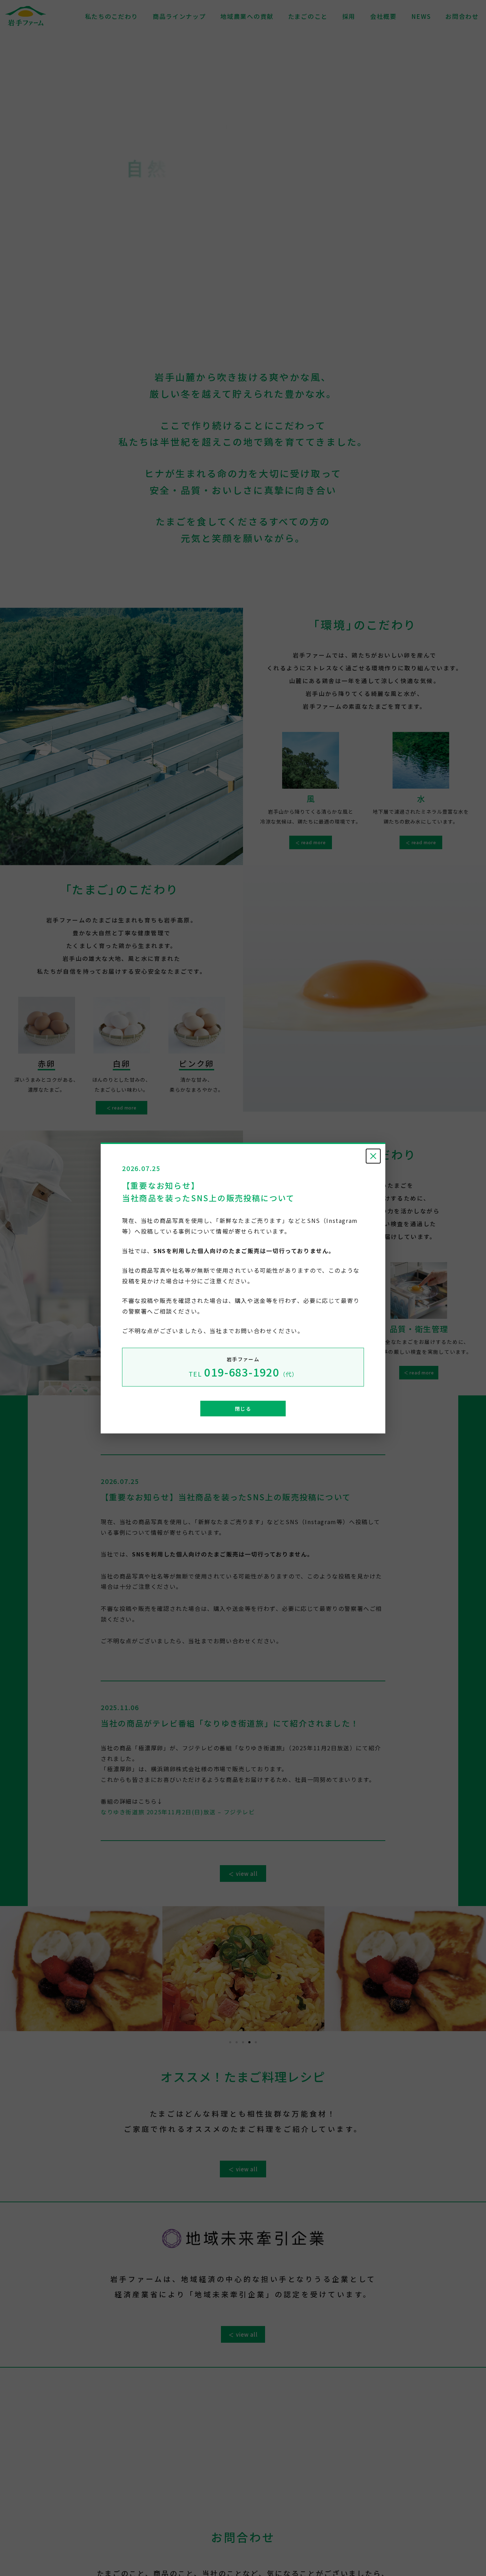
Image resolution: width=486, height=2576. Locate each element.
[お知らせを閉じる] (373, 1156)
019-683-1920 (243, 1372)
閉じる (243, 1409)
